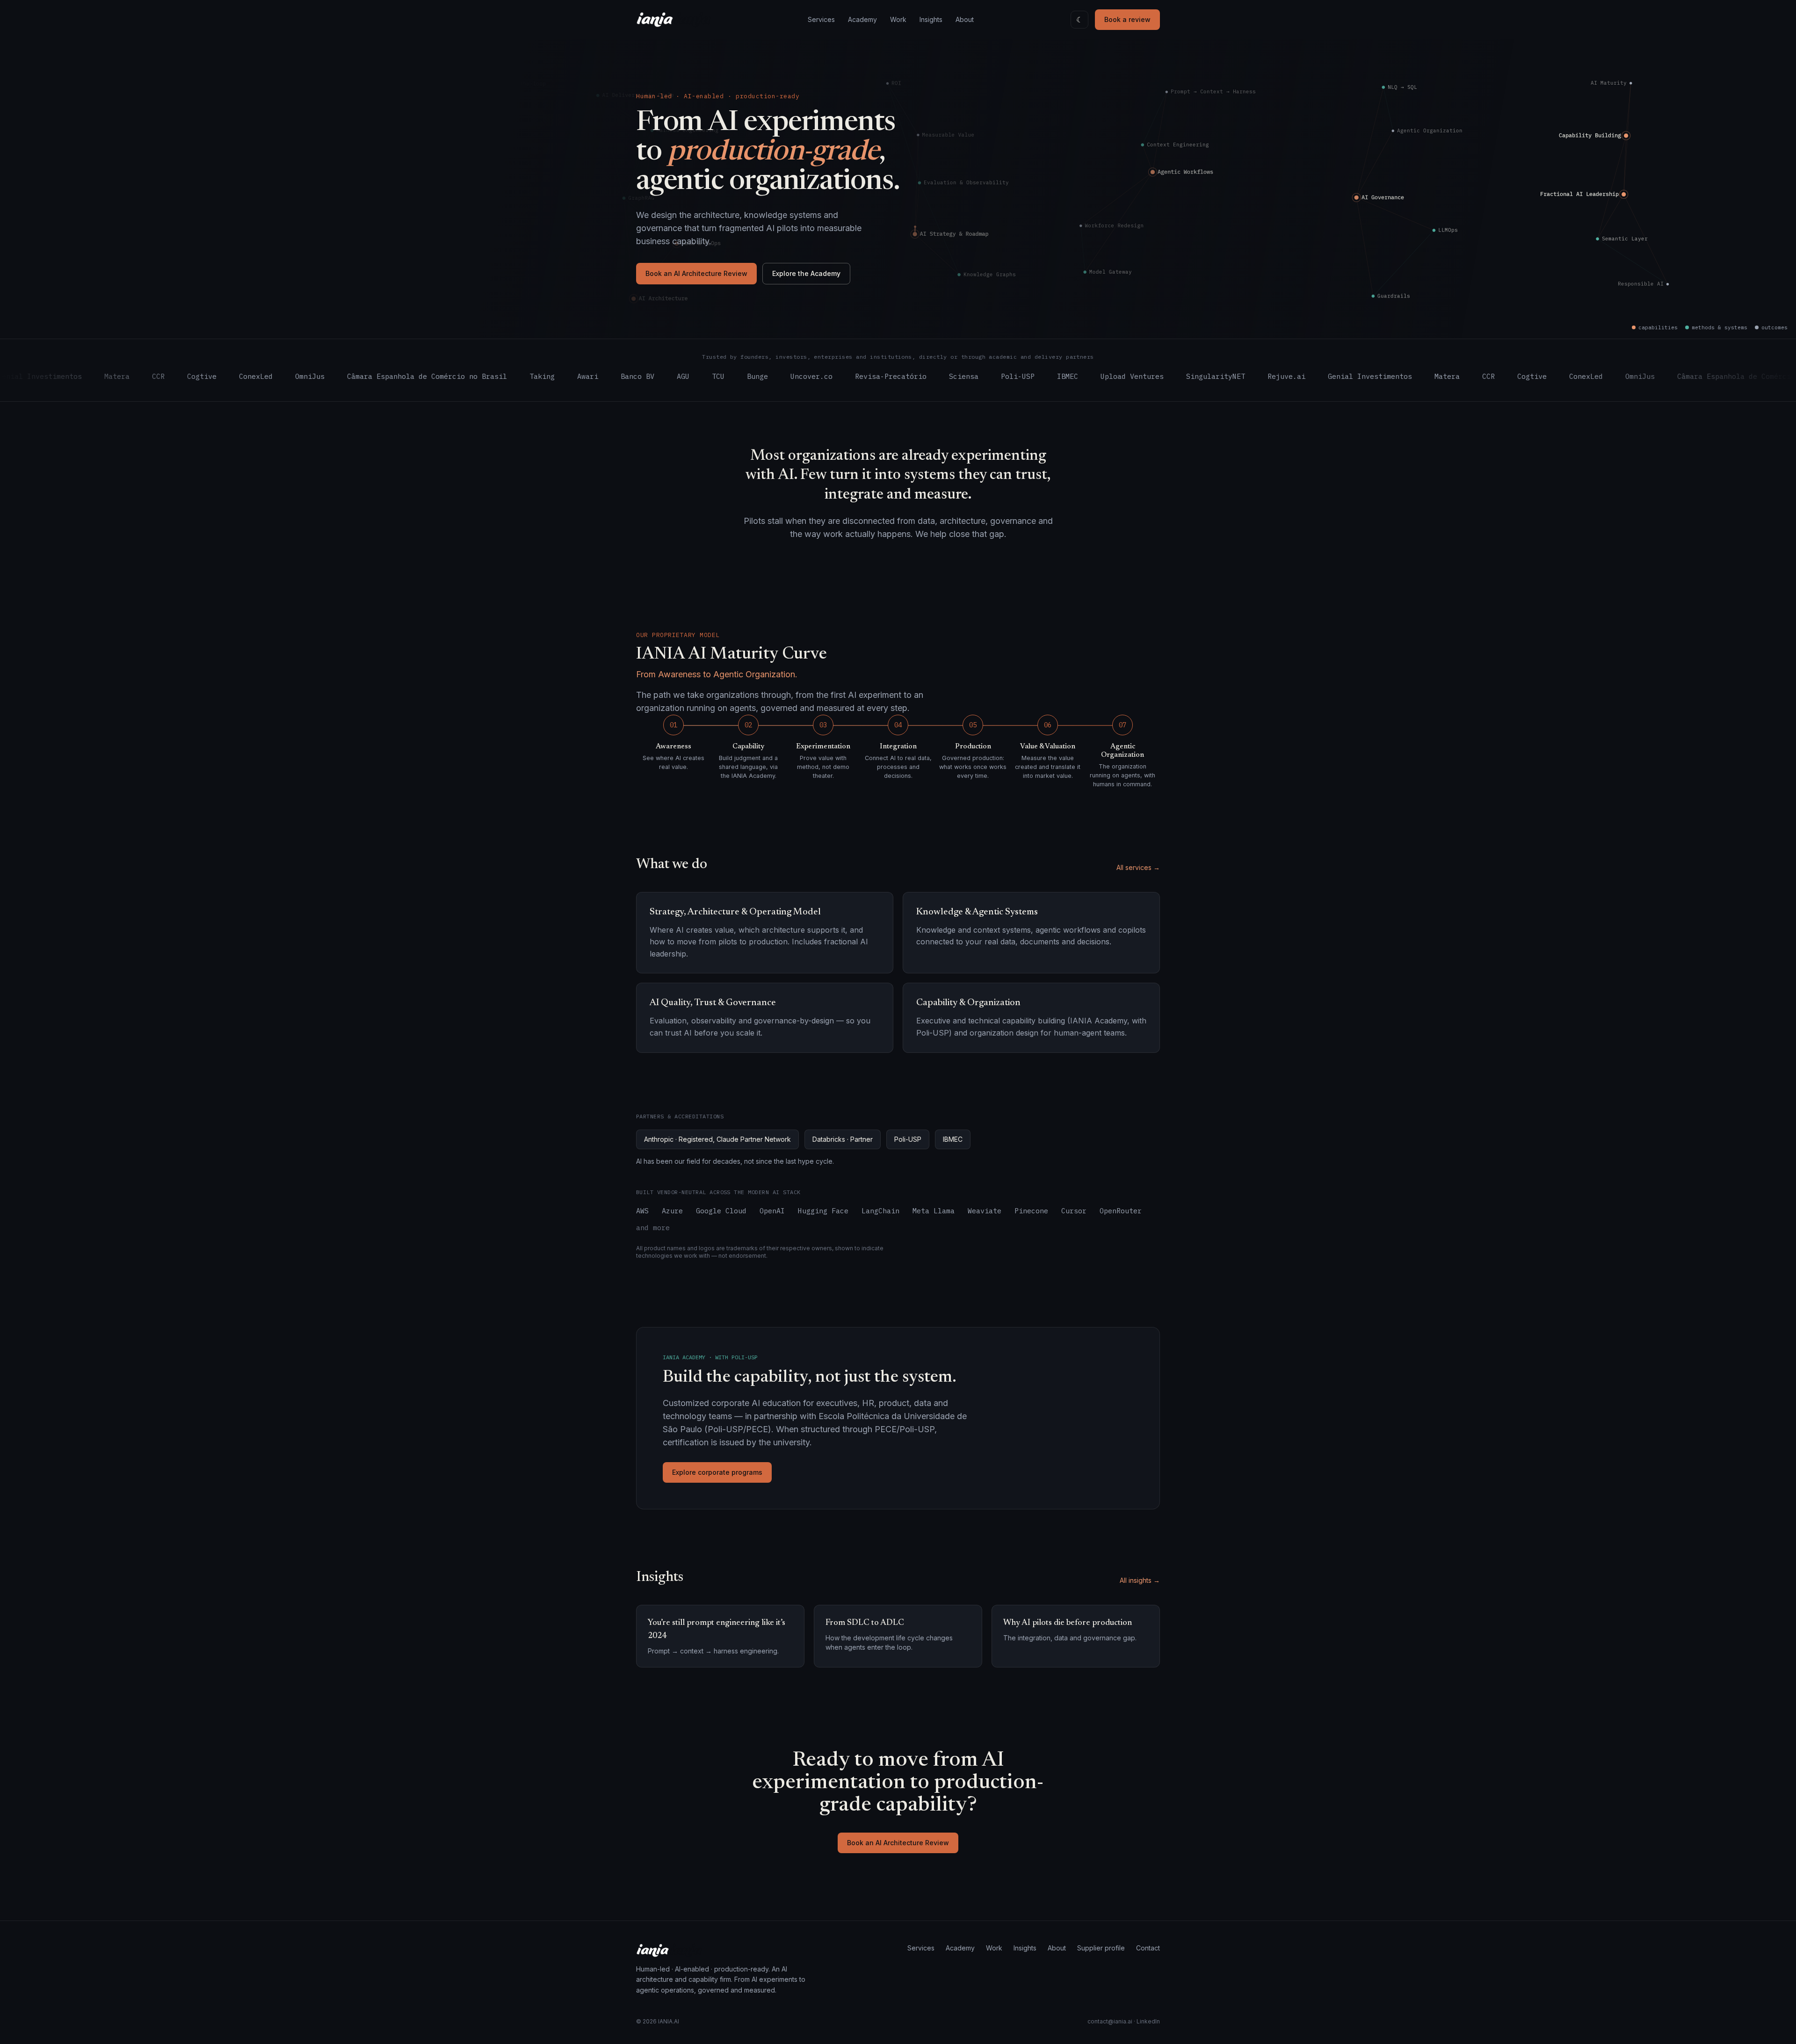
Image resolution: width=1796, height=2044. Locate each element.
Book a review (1127, 19)
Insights (931, 19)
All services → (1138, 867)
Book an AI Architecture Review (696, 273)
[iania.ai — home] (674, 20)
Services (821, 19)
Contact (1148, 1948)
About (965, 19)
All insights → (1140, 1580)
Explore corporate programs (717, 1472)
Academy (862, 19)
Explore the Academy (806, 273)
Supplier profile (1101, 1948)
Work (898, 19)
